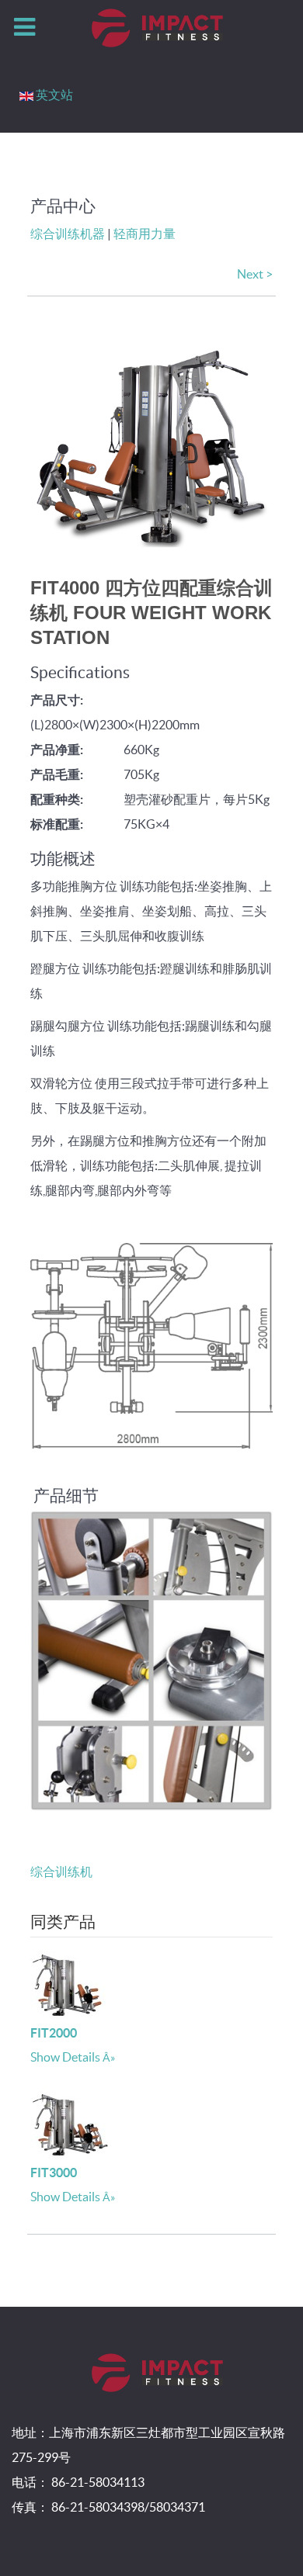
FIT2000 (54, 2033)
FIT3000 (54, 2173)
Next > (255, 274)
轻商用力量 (145, 234)
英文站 (54, 95)
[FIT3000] (69, 2122)
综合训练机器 (68, 234)
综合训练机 (61, 1871)
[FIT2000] (69, 1982)
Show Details (65, 2057)
